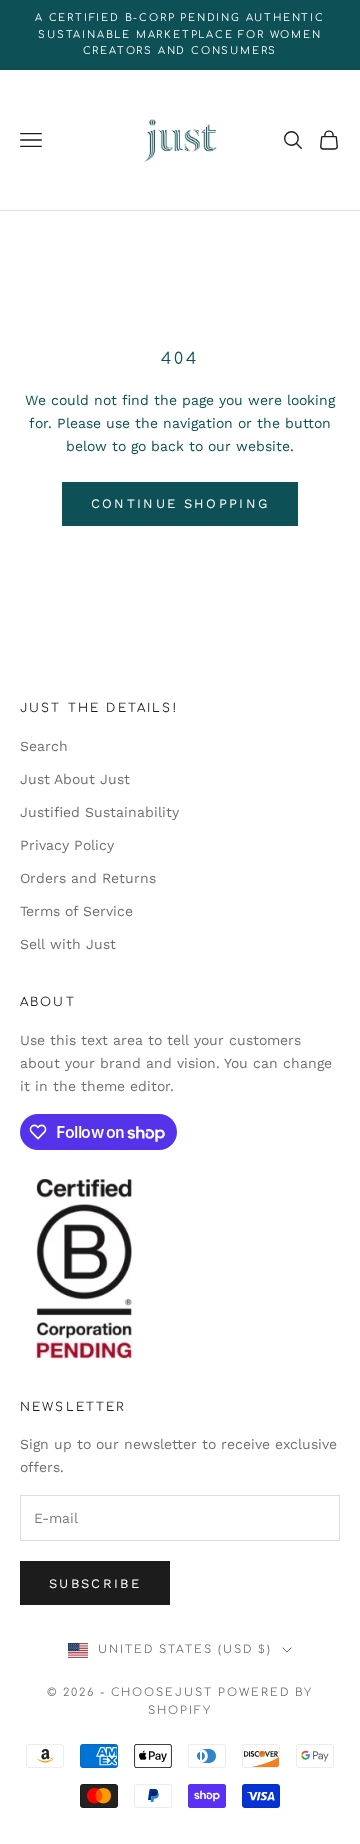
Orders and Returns (88, 878)
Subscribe (95, 1583)
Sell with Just (68, 944)
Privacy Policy (67, 845)
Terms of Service (76, 911)
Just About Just (75, 779)
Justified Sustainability (99, 812)
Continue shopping (180, 503)
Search (44, 746)
